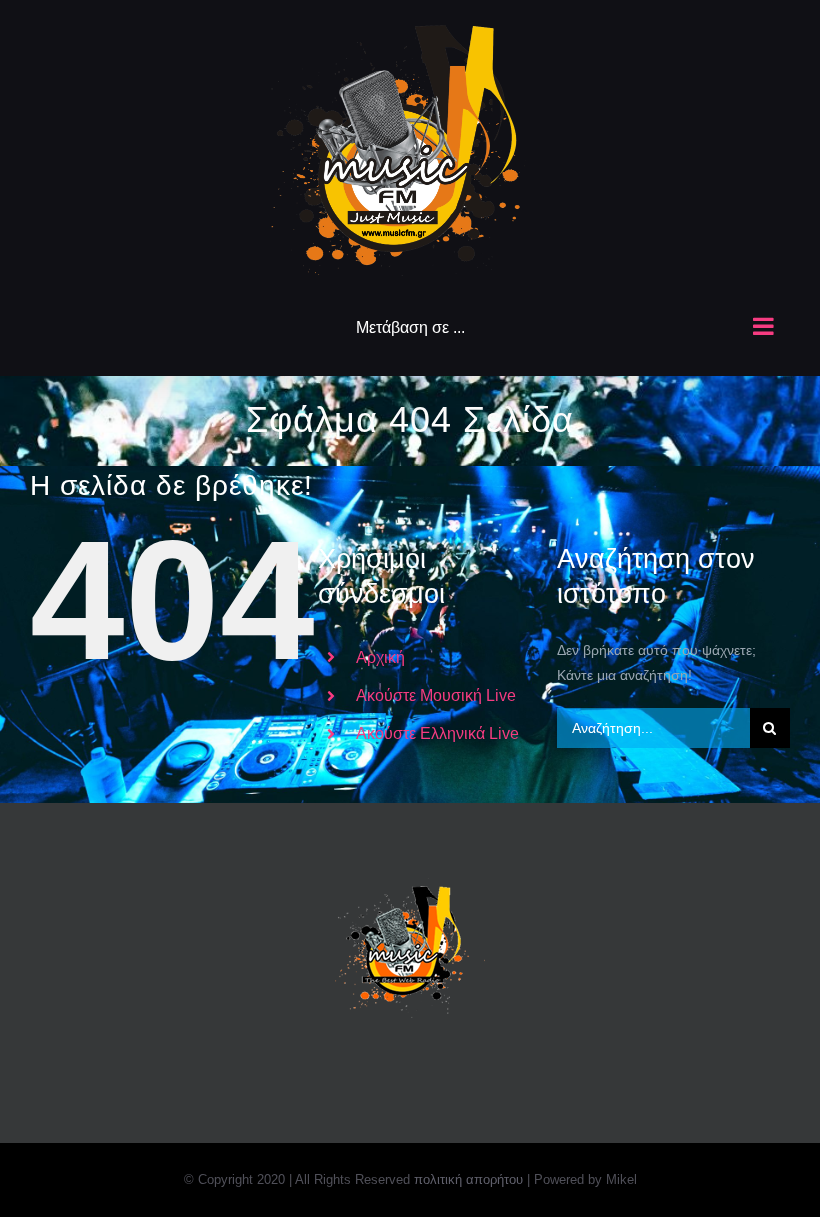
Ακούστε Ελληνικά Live (437, 733)
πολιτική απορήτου (468, 1179)
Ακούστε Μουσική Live (436, 695)
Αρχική (380, 657)
